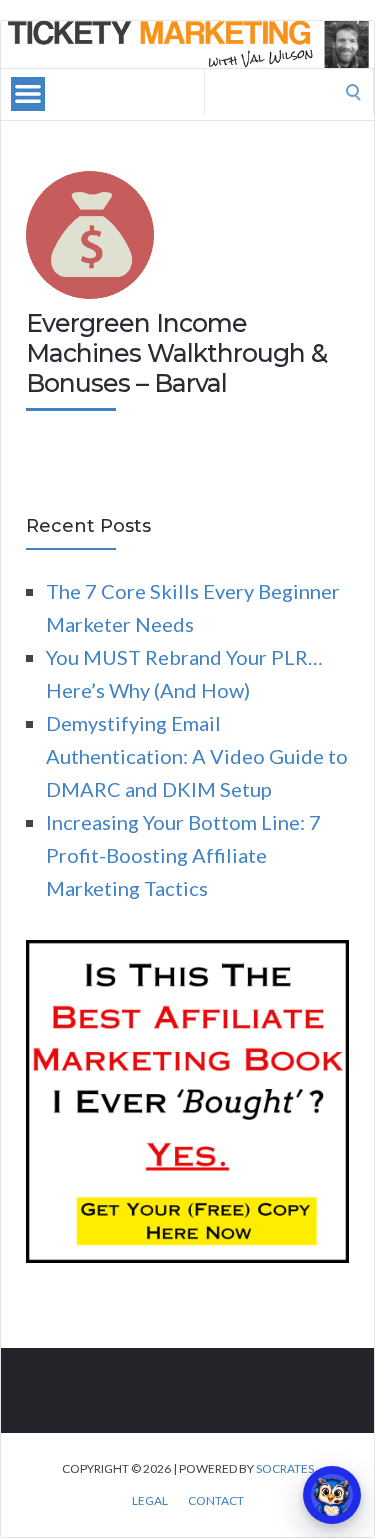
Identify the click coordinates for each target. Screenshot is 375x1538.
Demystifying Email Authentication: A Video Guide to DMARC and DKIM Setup (197, 756)
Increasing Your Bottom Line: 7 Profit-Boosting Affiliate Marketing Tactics (183, 855)
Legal (150, 1501)
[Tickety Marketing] (187, 44)
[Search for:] (289, 89)
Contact (216, 1501)
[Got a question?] (332, 1495)
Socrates (285, 1468)
